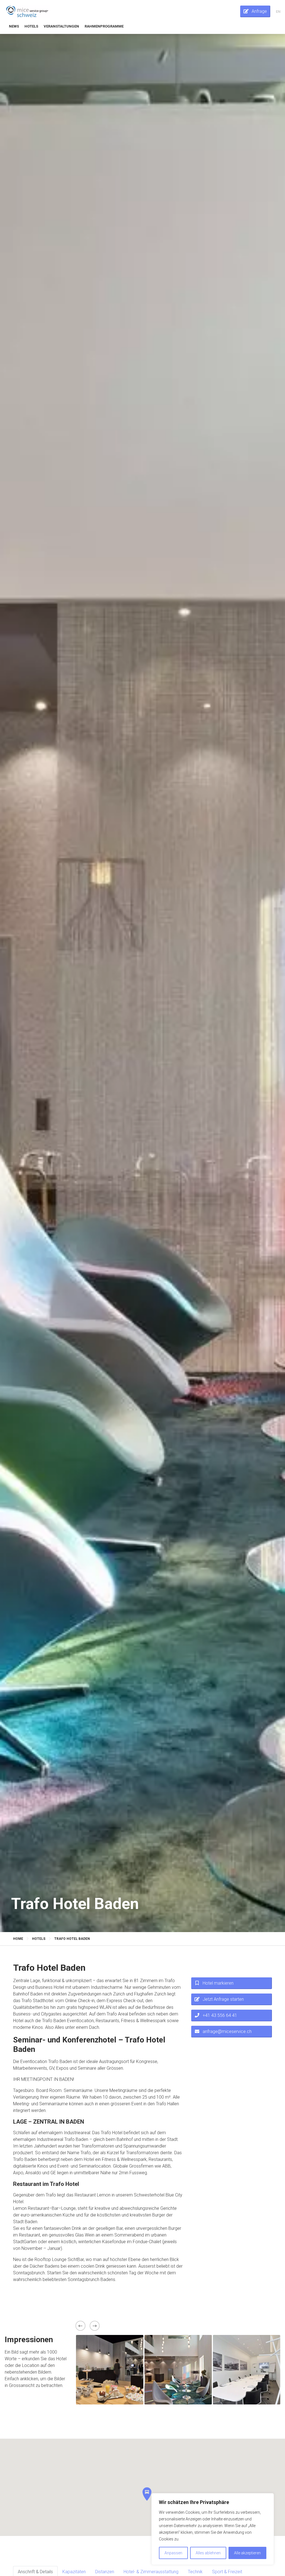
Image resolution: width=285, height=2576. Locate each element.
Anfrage (259, 11)
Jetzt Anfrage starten (223, 1999)
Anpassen (173, 2553)
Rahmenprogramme (104, 26)
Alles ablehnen (208, 2553)
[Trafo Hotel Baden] (27, 11)
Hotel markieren (218, 1983)
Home (18, 1939)
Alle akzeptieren (247, 2553)
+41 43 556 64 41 (220, 2015)
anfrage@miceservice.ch (227, 2031)
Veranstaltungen (61, 26)
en (278, 12)
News (14, 26)
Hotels (31, 26)
